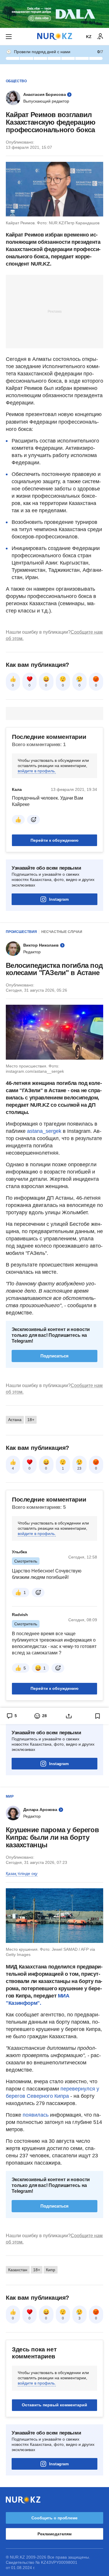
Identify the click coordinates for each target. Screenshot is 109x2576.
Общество (16, 81)
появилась (36, 2115)
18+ (31, 1420)
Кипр (51, 2270)
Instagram (59, 899)
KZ (89, 37)
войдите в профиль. (37, 771)
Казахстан (18, 2270)
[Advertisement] (55, 311)
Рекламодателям (54, 2534)
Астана (15, 1420)
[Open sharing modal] (69, 1716)
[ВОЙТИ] (100, 37)
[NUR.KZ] (55, 36)
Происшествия (21, 932)
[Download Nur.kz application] (54, 14)
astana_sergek (44, 1131)
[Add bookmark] (98, 1716)
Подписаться (54, 1356)
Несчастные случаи (62, 932)
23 (79, 1468)
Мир (10, 1796)
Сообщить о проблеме (54, 2518)
